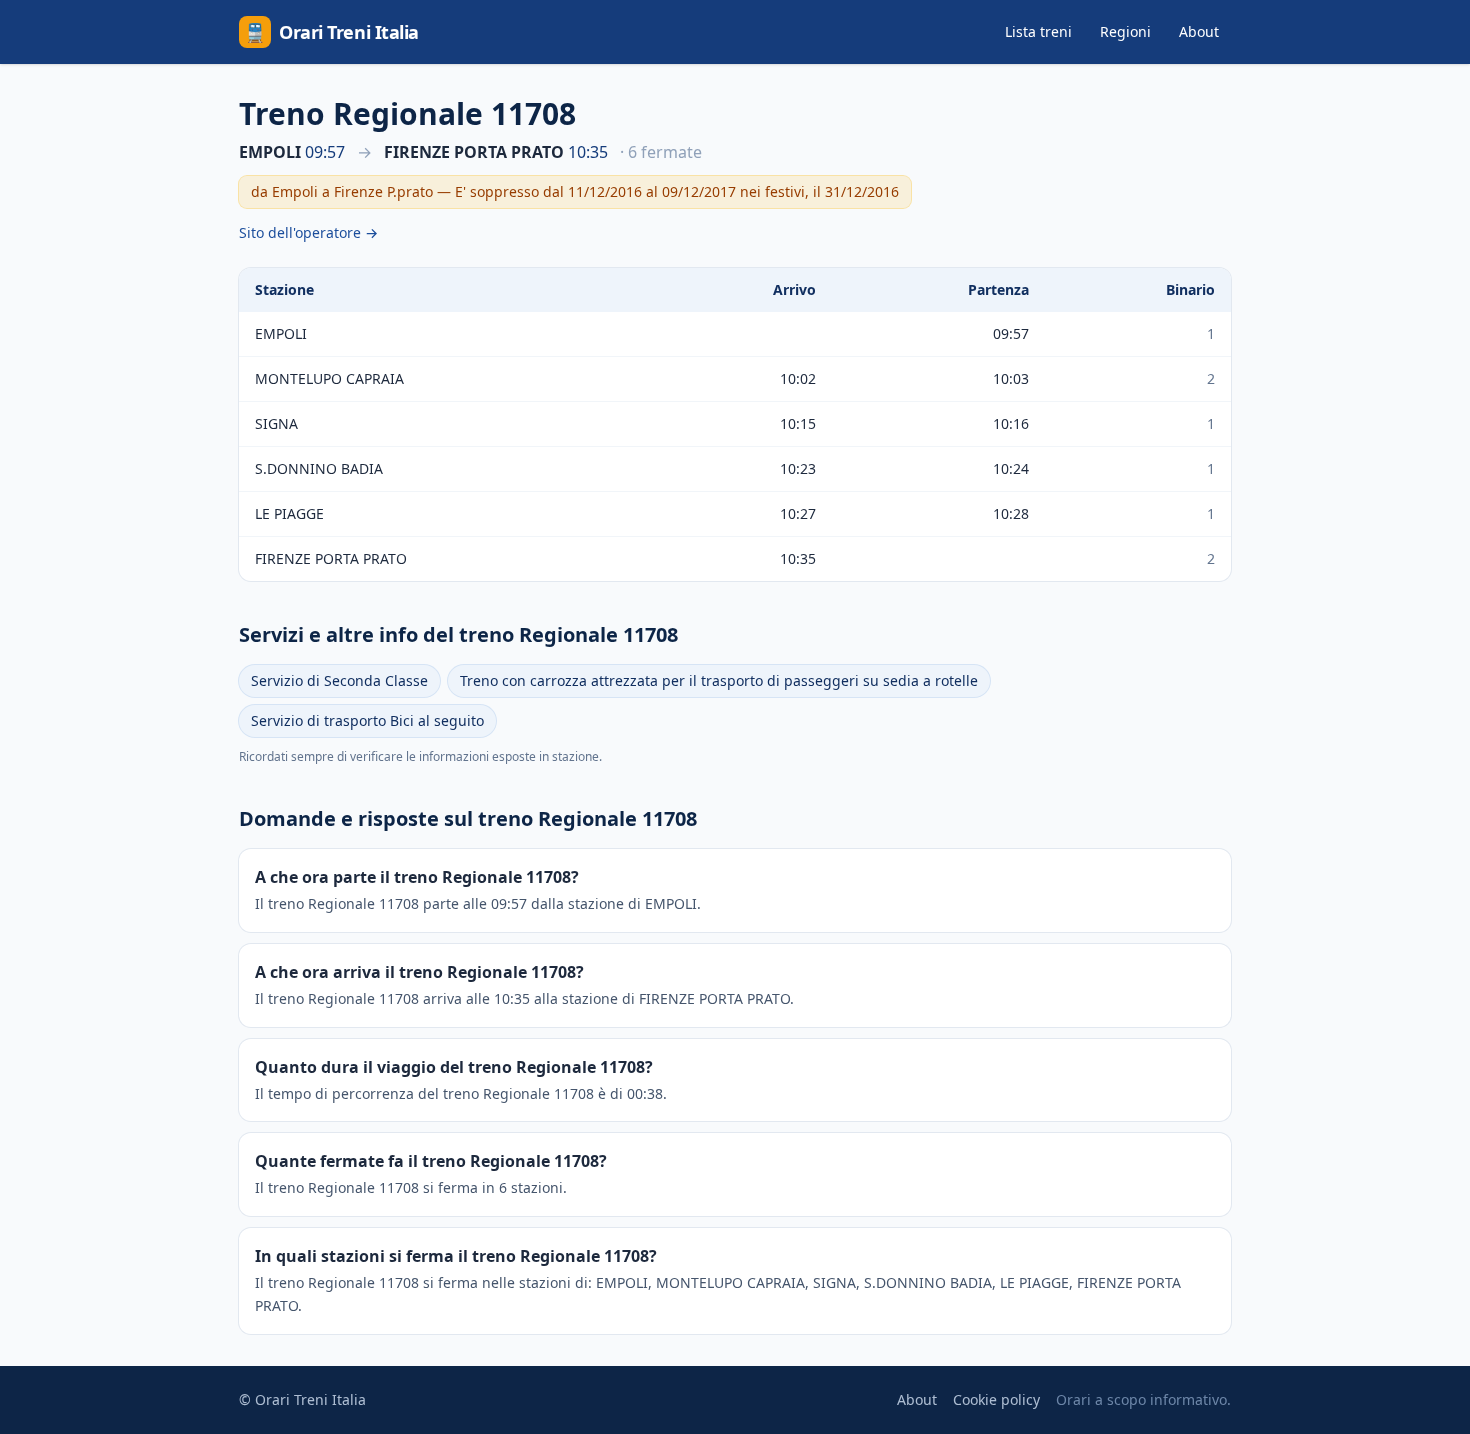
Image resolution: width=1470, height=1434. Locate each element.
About (1199, 31)
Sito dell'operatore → (308, 232)
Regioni (1125, 31)
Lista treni (1038, 31)
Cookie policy (996, 1399)
